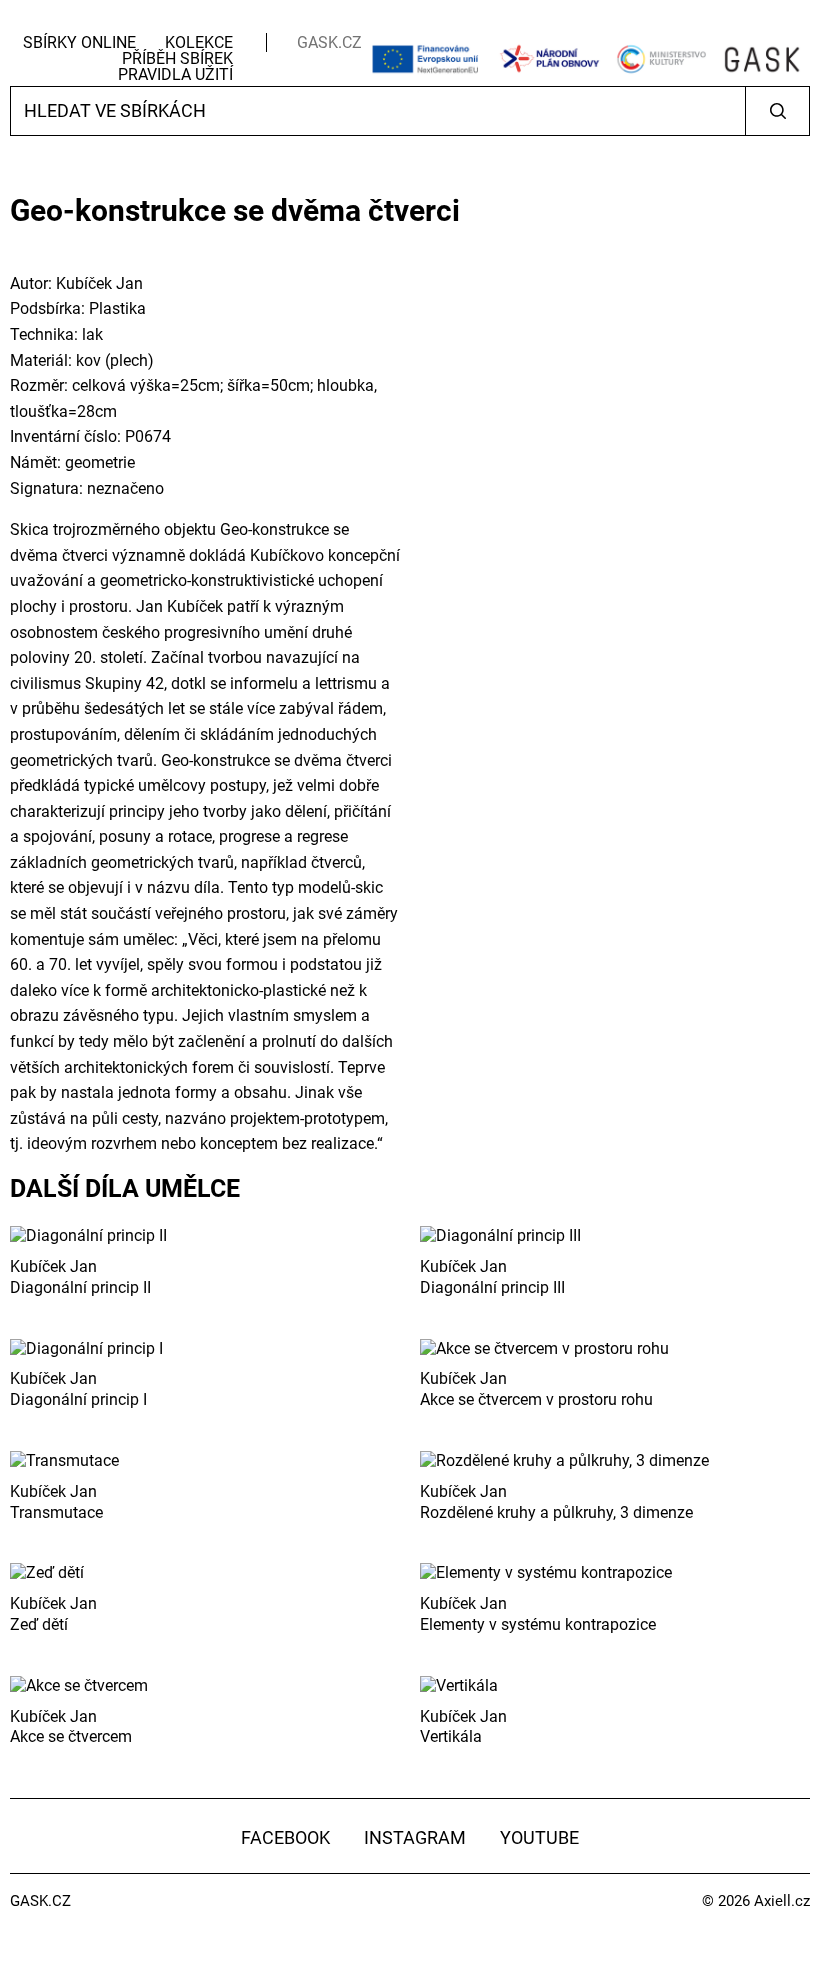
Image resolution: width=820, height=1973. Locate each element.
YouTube (539, 1837)
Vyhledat (777, 111)
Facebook (285, 1837)
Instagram (415, 1837)
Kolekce (199, 42)
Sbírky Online (79, 42)
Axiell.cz (782, 1901)
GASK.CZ (329, 42)
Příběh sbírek (177, 58)
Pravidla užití (175, 74)
